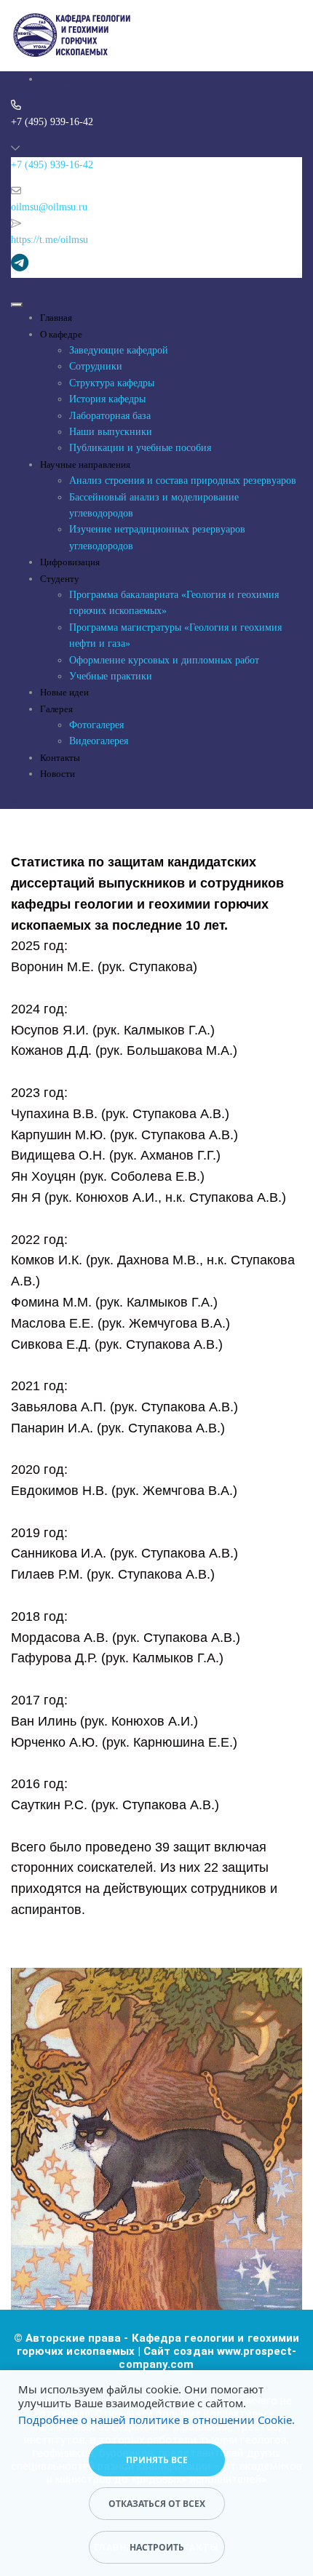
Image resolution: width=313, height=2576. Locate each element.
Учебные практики (111, 676)
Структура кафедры (112, 383)
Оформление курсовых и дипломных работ (164, 660)
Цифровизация (70, 562)
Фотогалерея (96, 725)
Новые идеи (64, 692)
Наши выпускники (111, 432)
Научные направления (85, 464)
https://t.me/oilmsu (49, 240)
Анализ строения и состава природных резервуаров (183, 480)
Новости (58, 774)
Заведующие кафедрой (119, 350)
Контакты (60, 758)
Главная (56, 318)
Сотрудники (96, 366)
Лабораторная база (110, 416)
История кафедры (107, 399)
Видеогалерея (99, 741)
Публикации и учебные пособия (140, 448)
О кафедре (61, 334)
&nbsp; (55, 79)
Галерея (56, 709)
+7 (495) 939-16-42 (52, 165)
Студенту (60, 579)
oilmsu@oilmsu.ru (49, 207)
